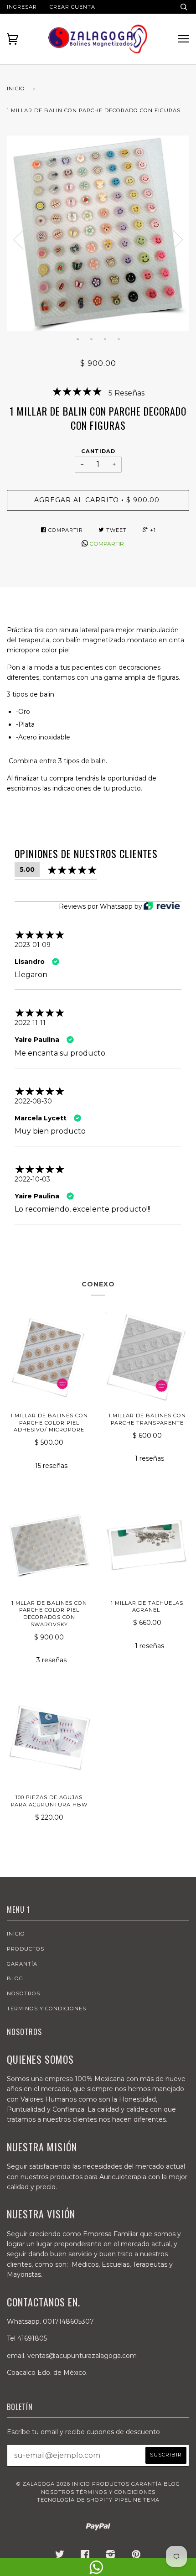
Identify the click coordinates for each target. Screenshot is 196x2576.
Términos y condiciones (46, 2009)
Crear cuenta (72, 7)
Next (178, 240)
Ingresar (22, 7)
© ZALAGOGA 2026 (43, 2484)
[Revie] (162, 907)
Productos (26, 1949)
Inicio (16, 88)
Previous (18, 240)
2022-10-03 (32, 1179)
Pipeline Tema (137, 2500)
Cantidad (98, 451)
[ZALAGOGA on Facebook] (85, 2556)
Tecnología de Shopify (75, 2500)
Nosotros (23, 1993)
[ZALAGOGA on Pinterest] (136, 2556)
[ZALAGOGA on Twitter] (60, 2556)
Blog (15, 1978)
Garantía (22, 1964)
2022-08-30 (33, 1101)
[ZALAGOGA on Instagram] (111, 2556)
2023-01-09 (33, 945)
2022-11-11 (30, 1023)
